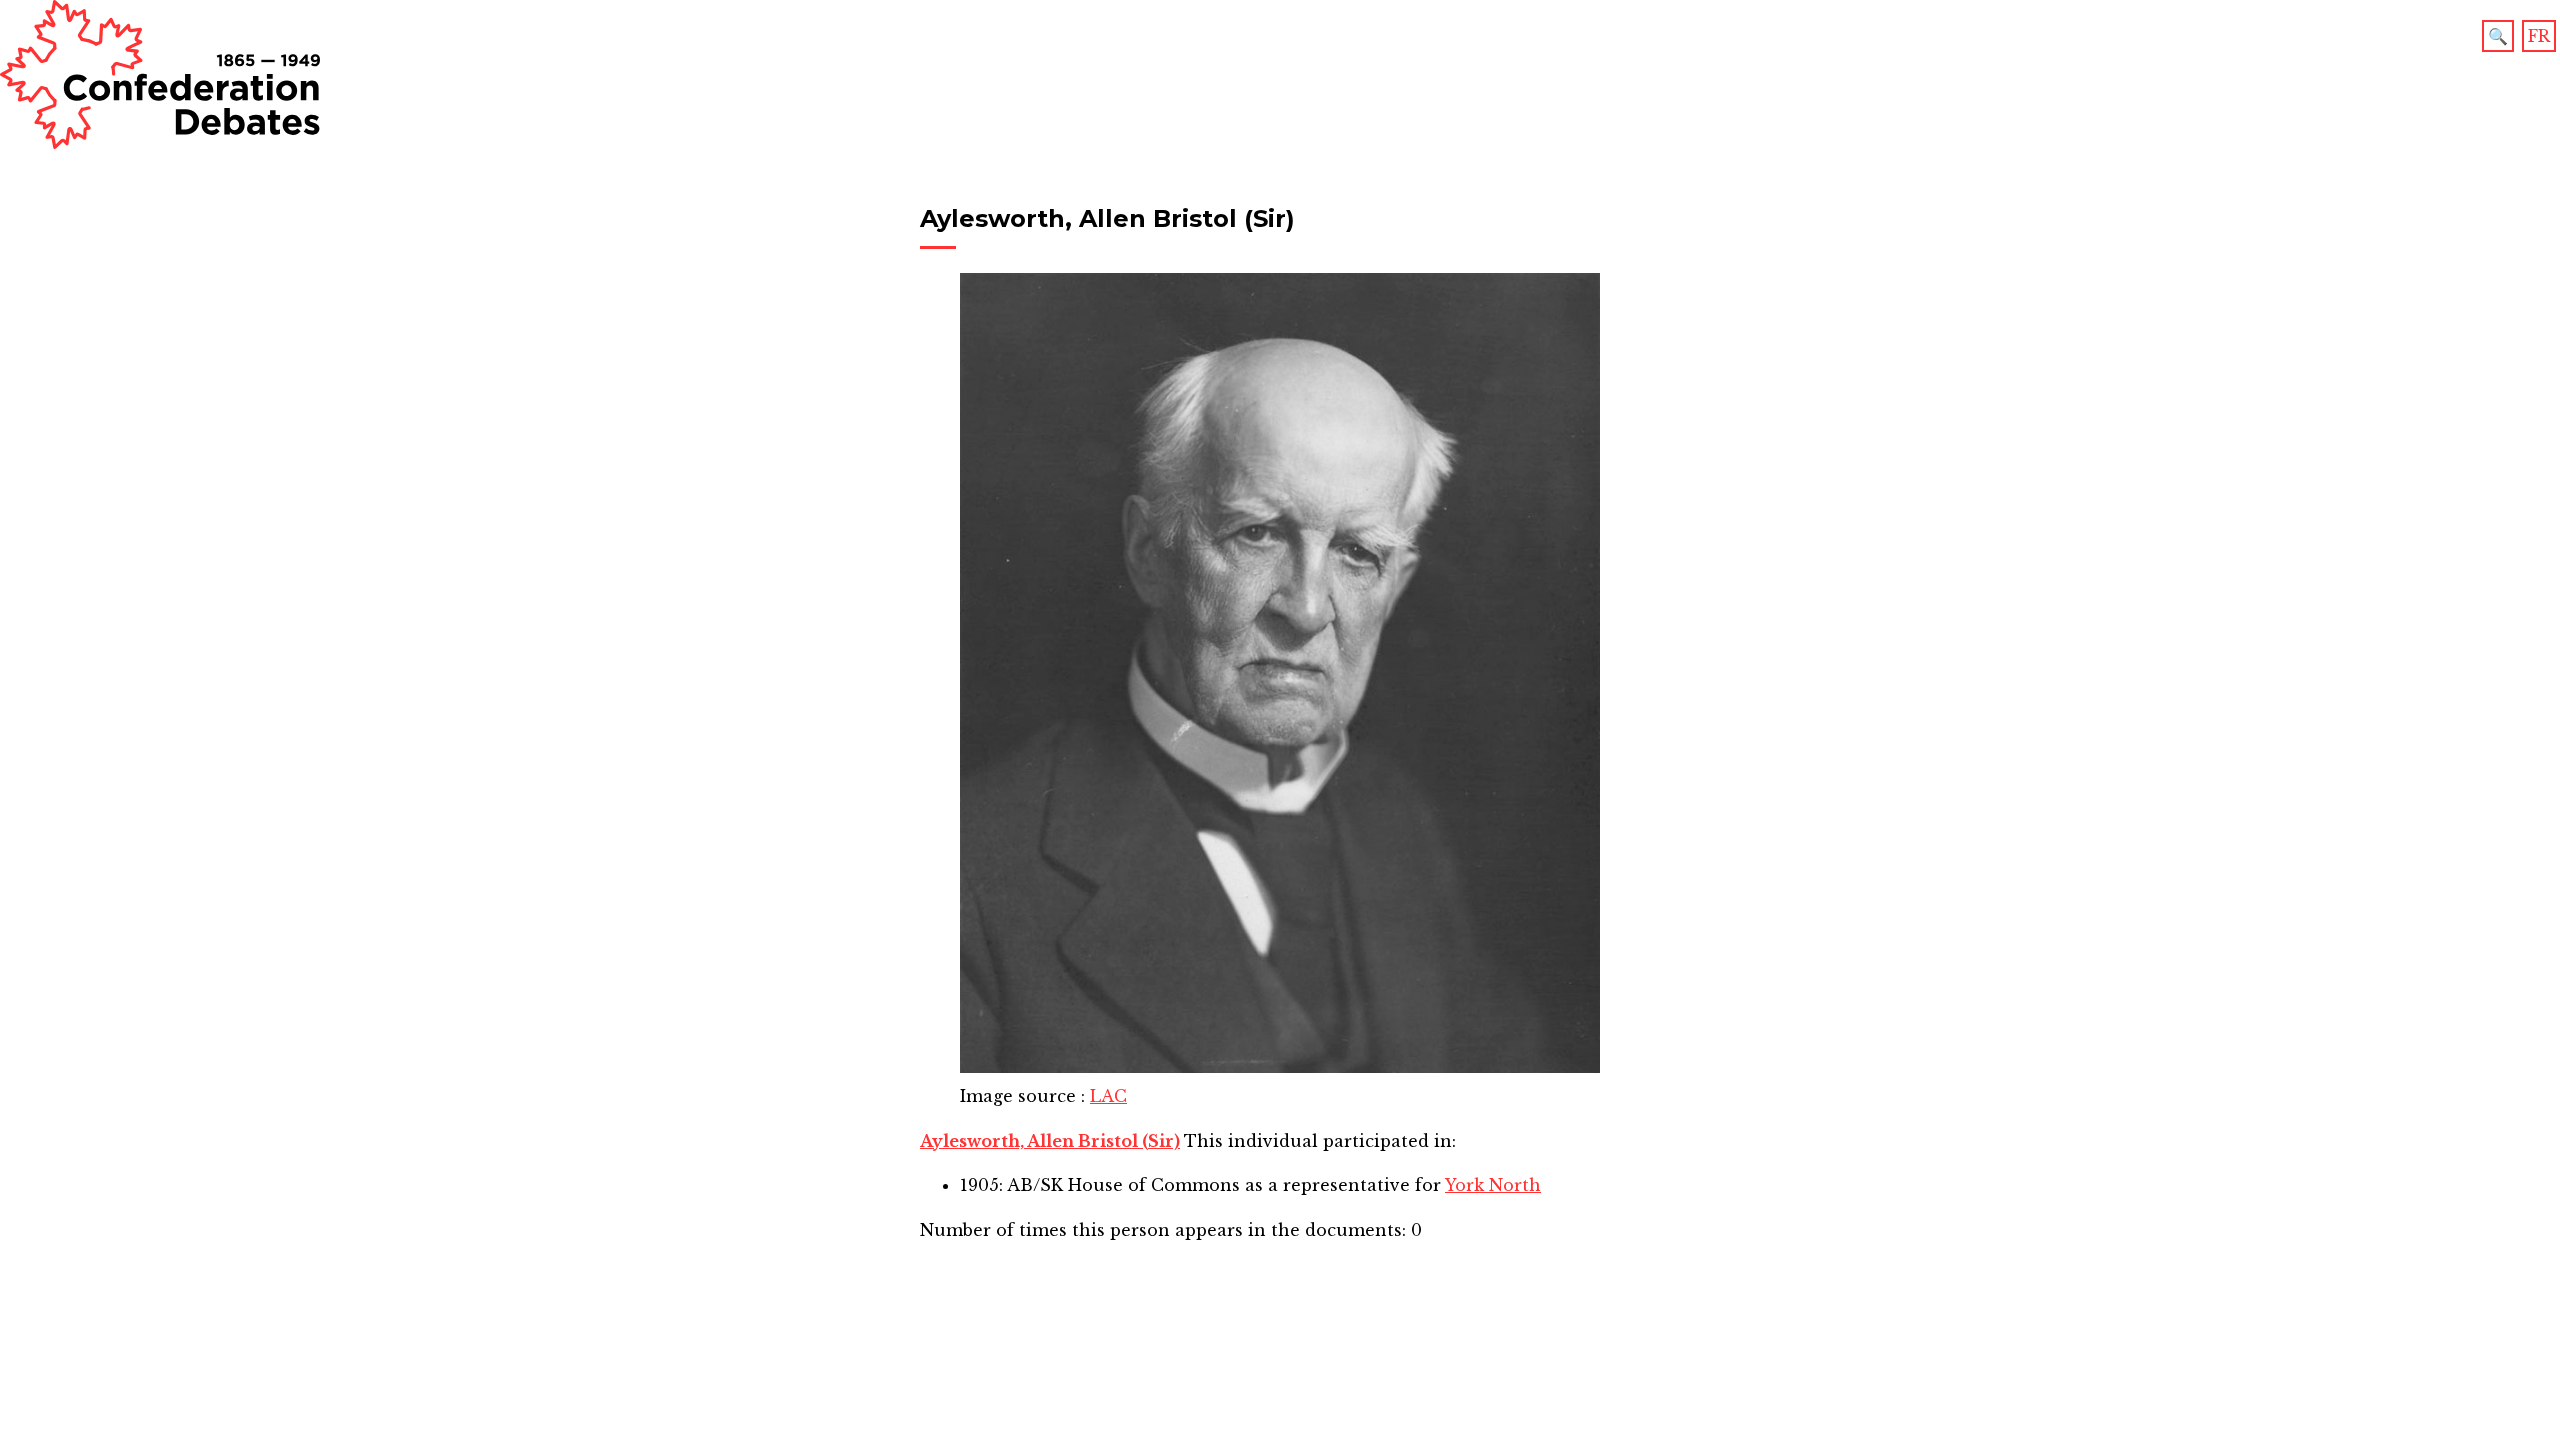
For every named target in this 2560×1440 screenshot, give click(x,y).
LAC (1108, 1096)
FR (2539, 36)
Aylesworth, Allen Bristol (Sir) (1050, 1141)
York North (1493, 1185)
